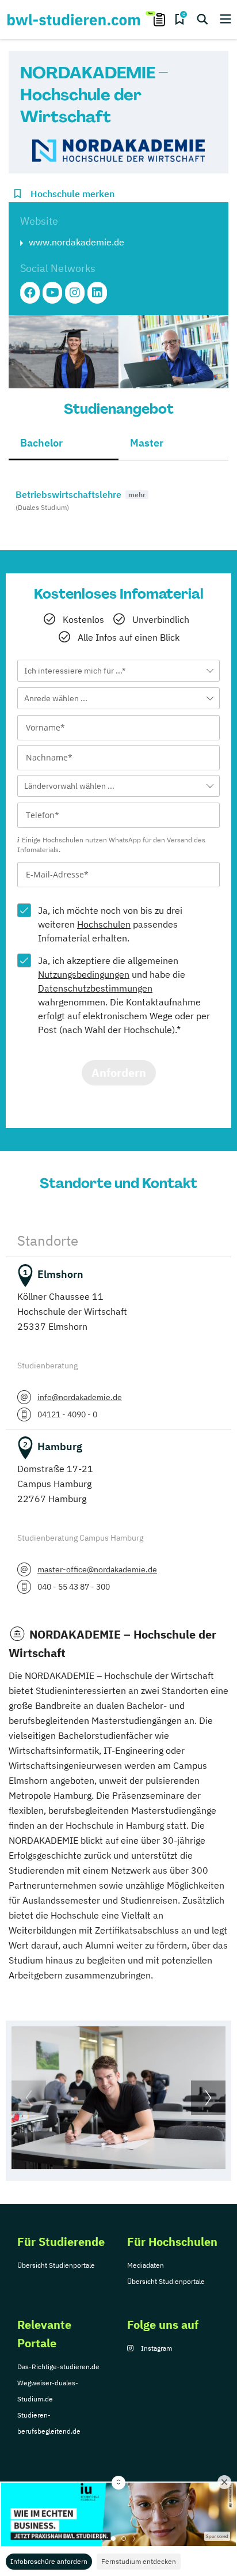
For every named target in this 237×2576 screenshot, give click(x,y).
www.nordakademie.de (77, 242)
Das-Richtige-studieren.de (58, 2367)
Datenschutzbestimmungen (95, 988)
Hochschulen (104, 924)
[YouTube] (52, 293)
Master (147, 443)
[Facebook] (30, 293)
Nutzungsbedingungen (84, 974)
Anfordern (119, 1073)
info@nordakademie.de (80, 1397)
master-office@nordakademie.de (97, 1569)
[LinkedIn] (97, 293)
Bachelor (41, 443)
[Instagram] (75, 293)
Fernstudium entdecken (139, 2561)
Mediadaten (146, 2265)
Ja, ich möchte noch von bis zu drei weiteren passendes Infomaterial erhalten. (110, 924)
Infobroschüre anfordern (49, 2561)
